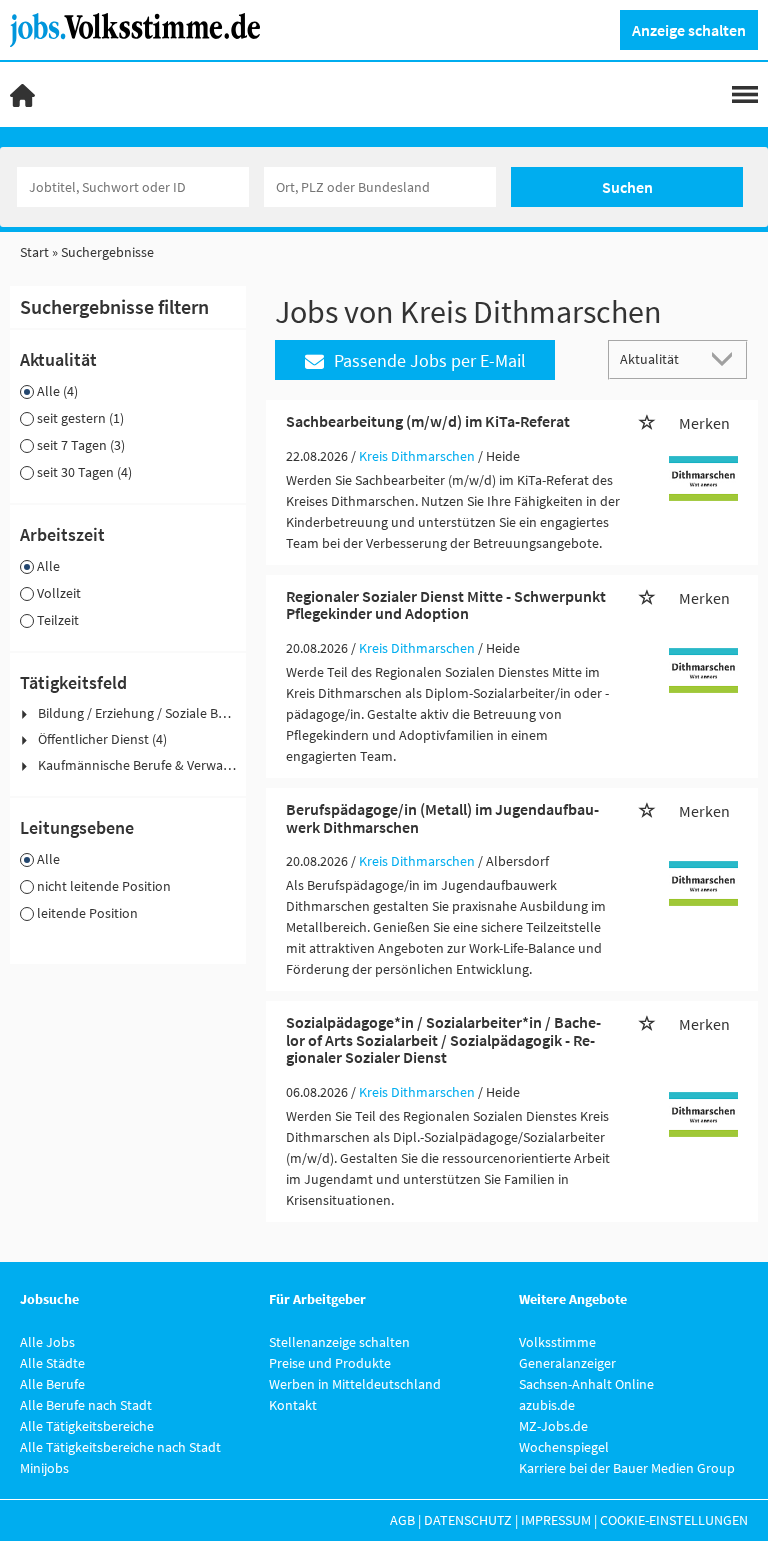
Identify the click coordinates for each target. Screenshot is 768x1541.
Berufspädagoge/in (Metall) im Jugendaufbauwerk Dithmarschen (442, 818)
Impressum (556, 1520)
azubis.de (547, 1405)
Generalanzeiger (567, 1363)
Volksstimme (557, 1342)
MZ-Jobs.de (553, 1426)
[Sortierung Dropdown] (726, 358)
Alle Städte (52, 1363)
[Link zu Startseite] (142, 28)
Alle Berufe (52, 1384)
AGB (402, 1520)
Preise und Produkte (330, 1363)
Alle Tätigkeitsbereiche (87, 1426)
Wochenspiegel (564, 1447)
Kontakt (293, 1405)
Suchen (627, 187)
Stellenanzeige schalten (339, 1342)
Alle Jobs (47, 1342)
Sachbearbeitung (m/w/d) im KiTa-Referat (428, 421)
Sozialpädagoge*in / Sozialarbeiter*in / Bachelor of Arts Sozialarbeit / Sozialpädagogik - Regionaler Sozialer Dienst (443, 1039)
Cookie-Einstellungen (674, 1520)
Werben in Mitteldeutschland (355, 1384)
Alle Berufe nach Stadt (86, 1405)
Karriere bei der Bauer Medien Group (627, 1468)
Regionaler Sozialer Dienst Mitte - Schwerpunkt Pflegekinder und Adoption (446, 605)
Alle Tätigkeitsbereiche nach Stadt (120, 1447)
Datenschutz (468, 1520)
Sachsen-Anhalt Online (586, 1384)
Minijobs (44, 1468)
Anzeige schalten (689, 30)
